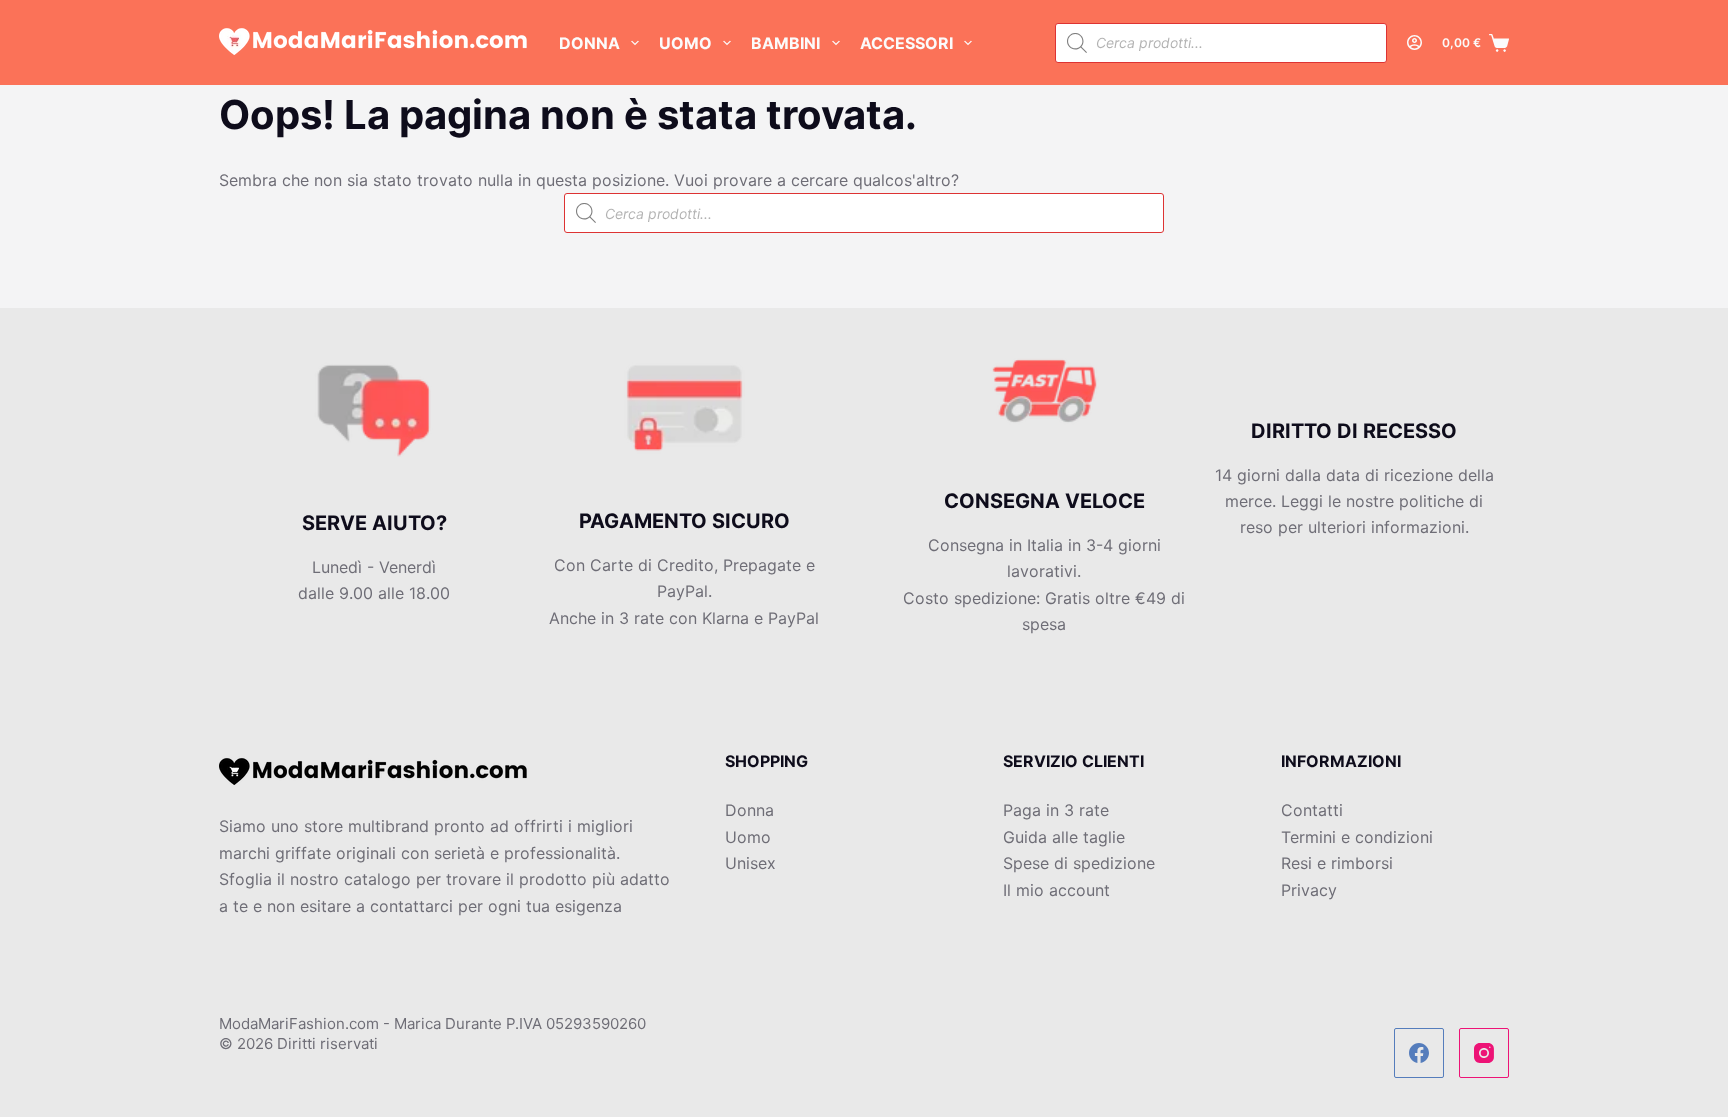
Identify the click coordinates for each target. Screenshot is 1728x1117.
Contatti (1312, 810)
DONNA (589, 43)
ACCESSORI (906, 43)
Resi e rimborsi (1337, 863)
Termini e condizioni (1357, 837)
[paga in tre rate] (374, 428)
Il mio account (1056, 890)
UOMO (685, 43)
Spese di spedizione (1079, 863)
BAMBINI (785, 43)
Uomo (748, 837)
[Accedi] (1414, 42)
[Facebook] (1419, 1053)
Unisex (750, 863)
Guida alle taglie (1064, 837)
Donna (749, 810)
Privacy (1309, 890)
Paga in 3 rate (1056, 810)
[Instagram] (1484, 1053)
